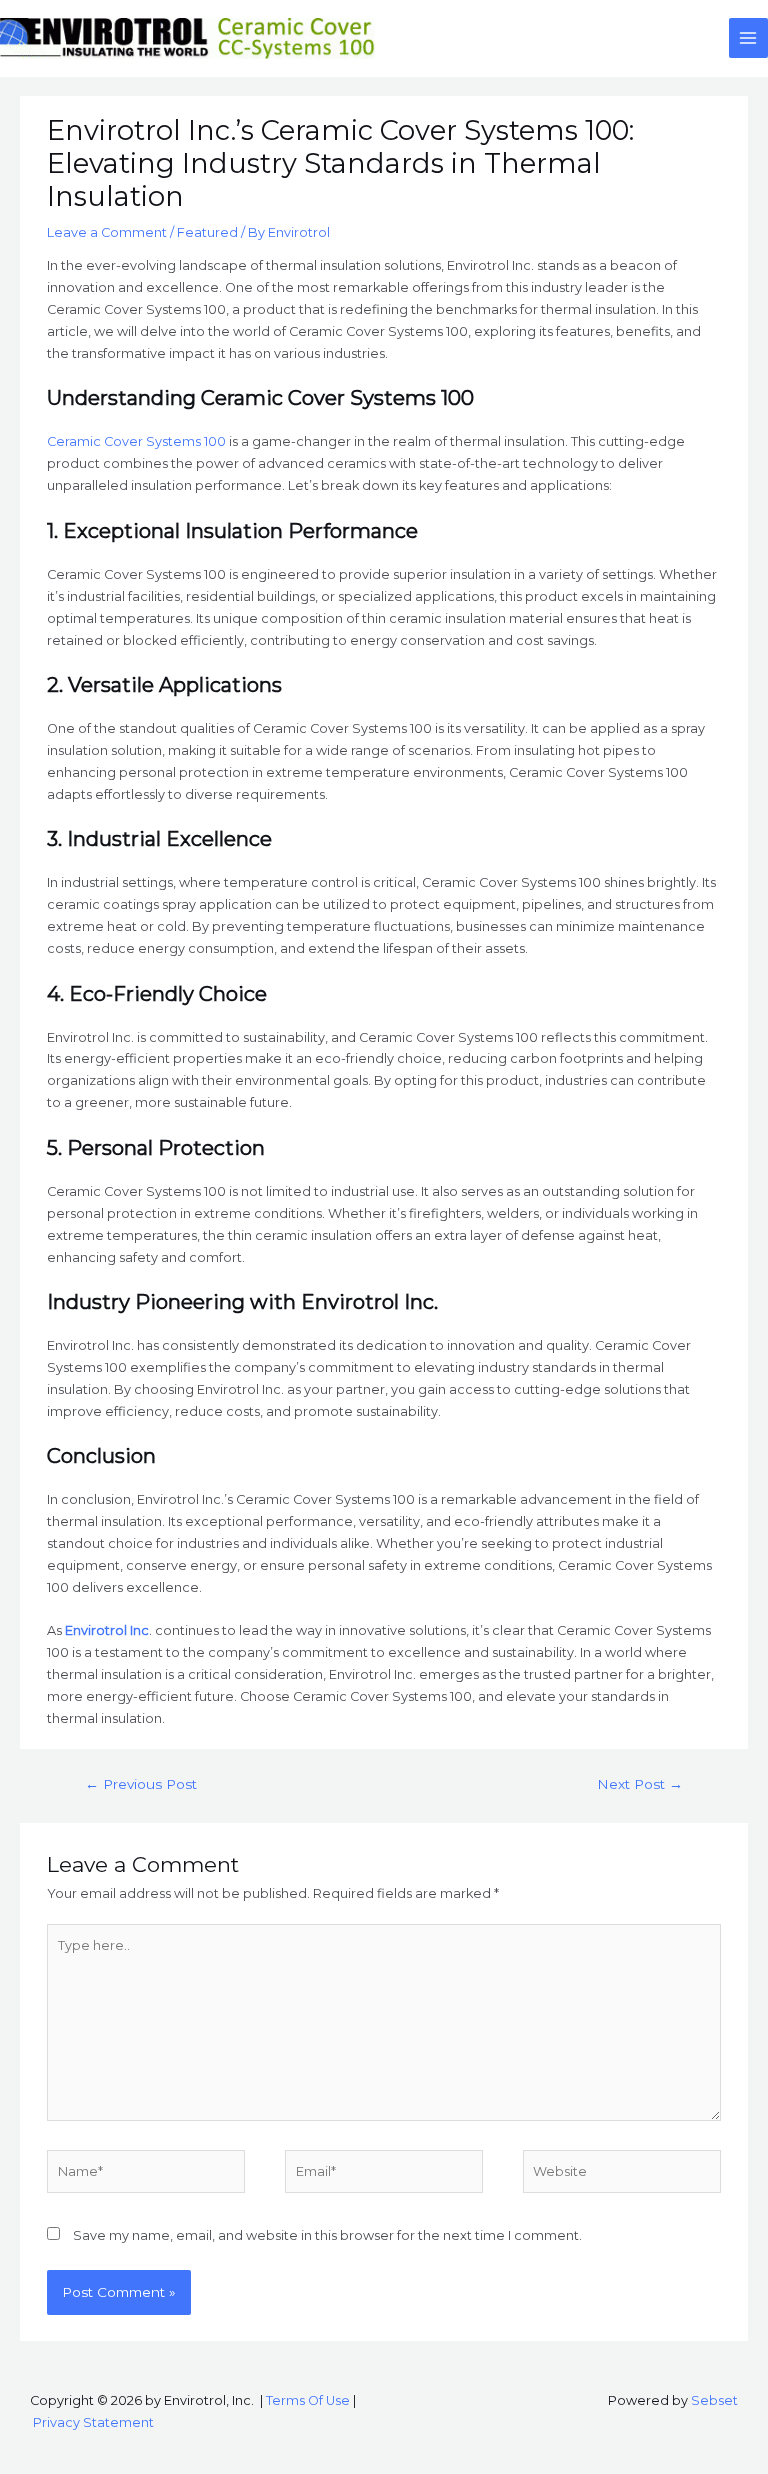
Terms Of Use (308, 2400)
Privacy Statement (93, 2422)
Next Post (640, 1784)
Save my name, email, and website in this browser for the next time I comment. (327, 2235)
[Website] (622, 2175)
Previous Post (141, 1784)
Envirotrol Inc (107, 1630)
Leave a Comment (107, 232)
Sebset (714, 2400)
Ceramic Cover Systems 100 (136, 441)
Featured (207, 232)
